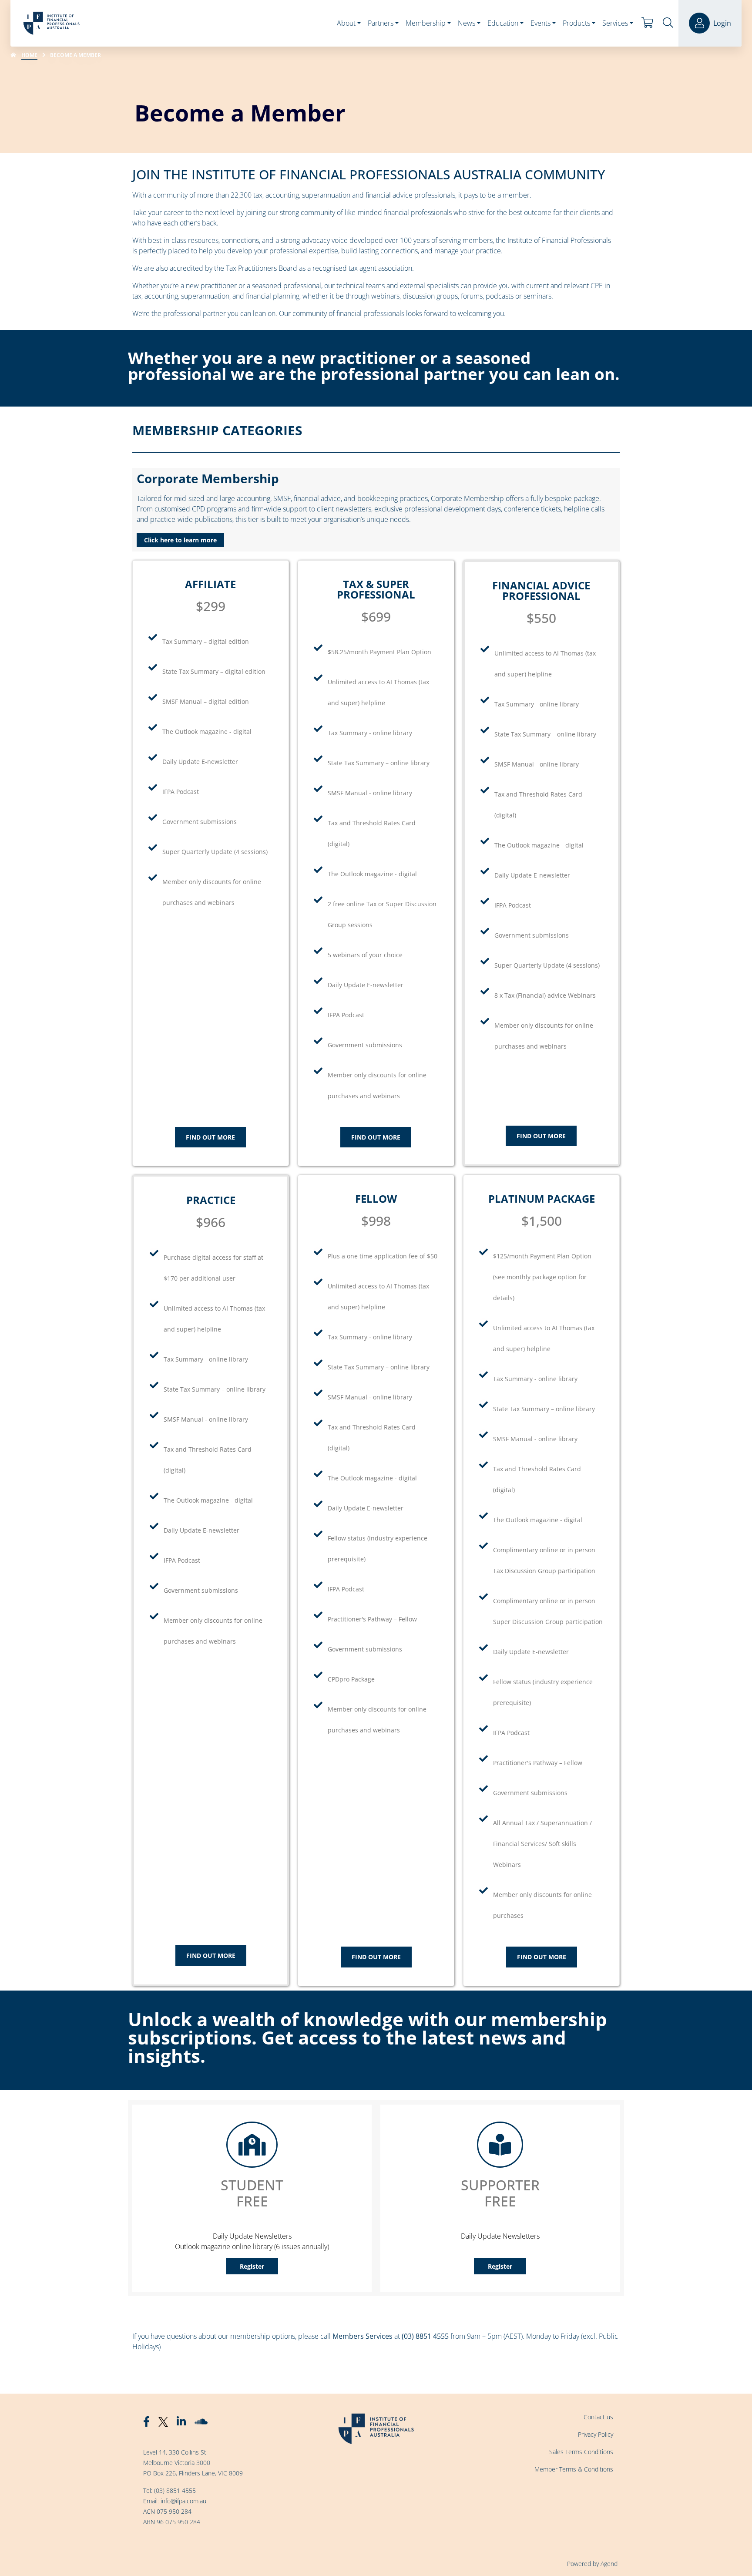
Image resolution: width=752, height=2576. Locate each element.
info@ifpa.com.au (183, 2501)
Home (29, 55)
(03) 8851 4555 (175, 2490)
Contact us (598, 2417)
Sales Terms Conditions (581, 2452)
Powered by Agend (592, 2564)
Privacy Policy (596, 2434)
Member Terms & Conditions (574, 2469)
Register (252, 2266)
